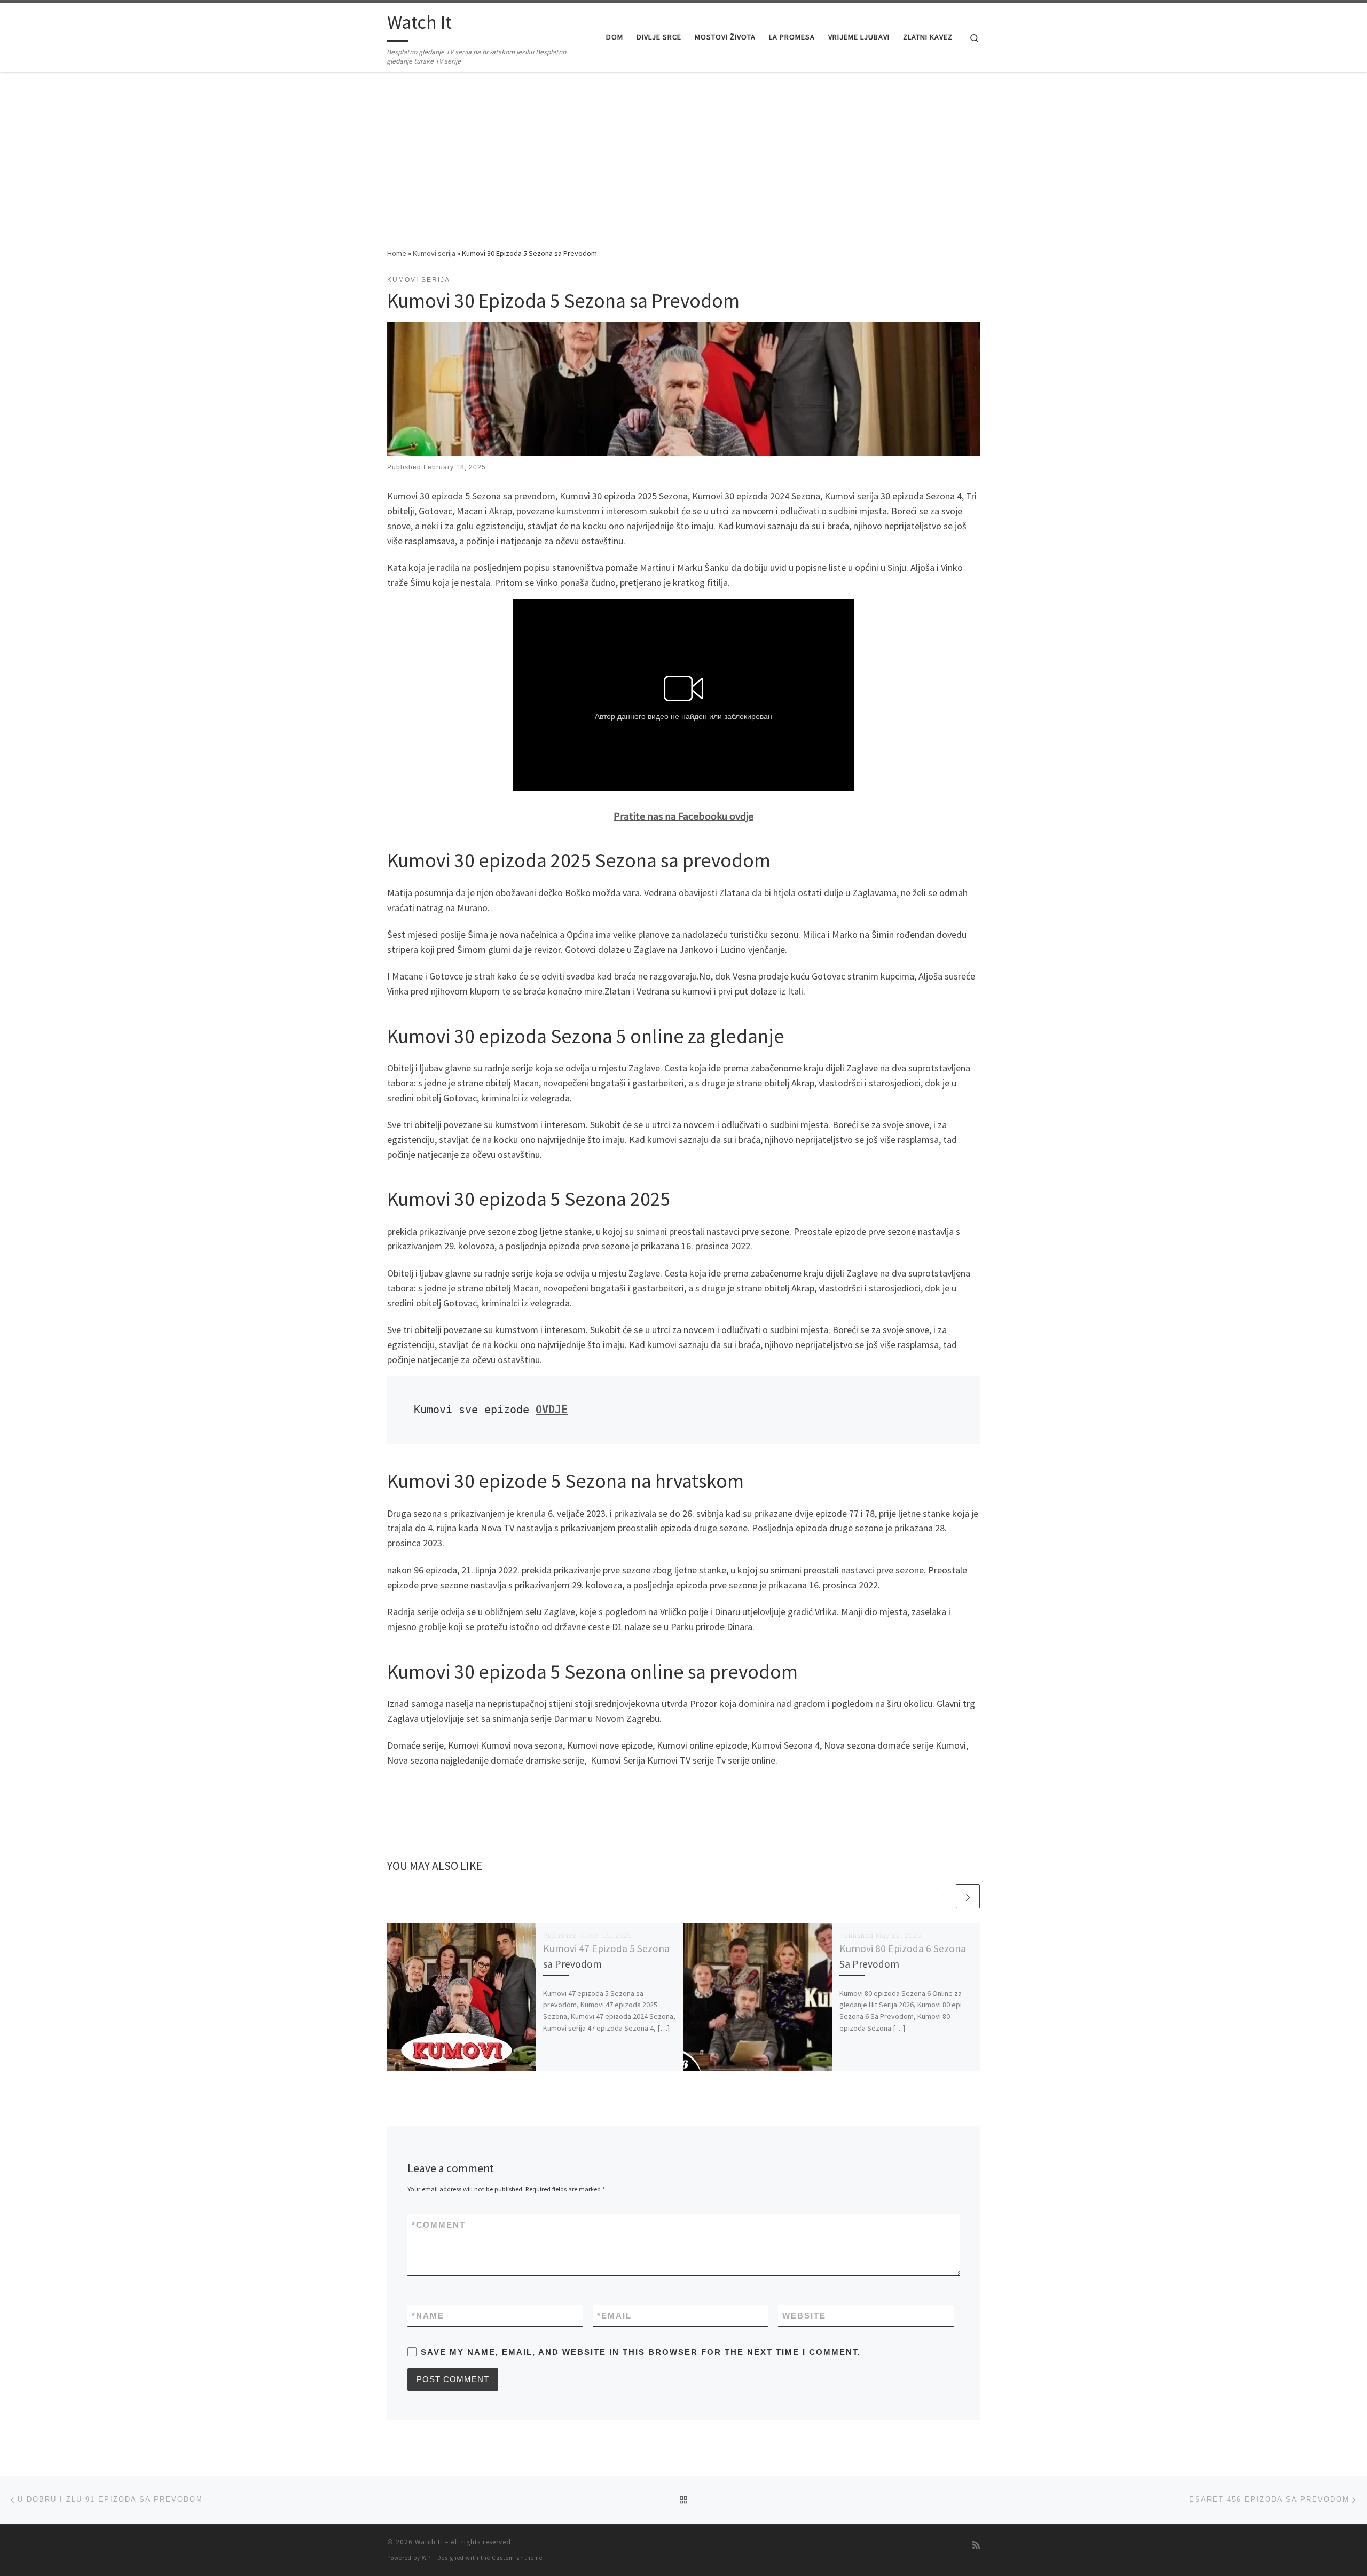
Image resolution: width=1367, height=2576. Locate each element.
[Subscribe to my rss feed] (976, 2545)
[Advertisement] (683, 167)
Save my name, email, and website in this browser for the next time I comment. (641, 2352)
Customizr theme (517, 2558)
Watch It (429, 2542)
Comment (439, 2225)
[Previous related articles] (942, 1896)
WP (426, 2558)
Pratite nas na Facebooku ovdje (683, 816)
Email (614, 2316)
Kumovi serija (434, 253)
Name (428, 2316)
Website (804, 2316)
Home (397, 253)
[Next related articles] (968, 1896)
